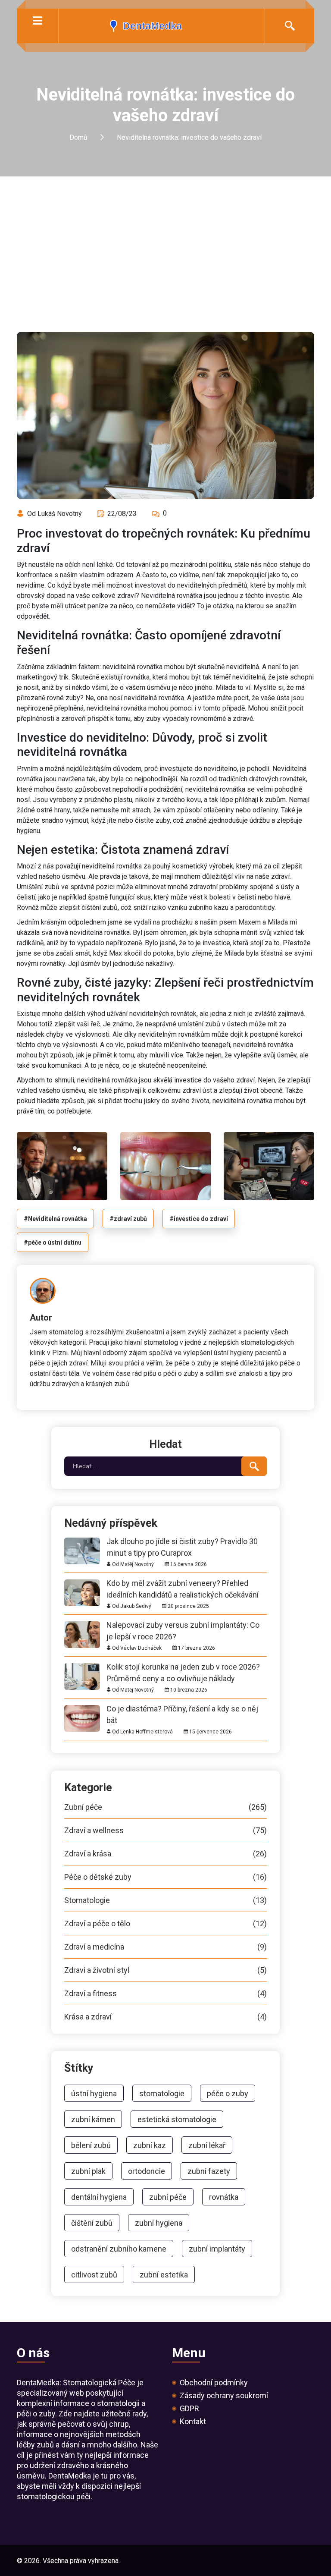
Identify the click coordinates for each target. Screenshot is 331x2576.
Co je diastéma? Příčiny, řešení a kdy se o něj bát (182, 1709)
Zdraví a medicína (165, 1947)
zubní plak (88, 2171)
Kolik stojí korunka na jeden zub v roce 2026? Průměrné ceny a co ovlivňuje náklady (183, 1667)
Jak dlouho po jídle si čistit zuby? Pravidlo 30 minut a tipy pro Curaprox (182, 1541)
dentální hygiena (99, 2197)
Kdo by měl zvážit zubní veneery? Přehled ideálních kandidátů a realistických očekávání (183, 1583)
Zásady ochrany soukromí (224, 2396)
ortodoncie (147, 2171)
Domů (78, 138)
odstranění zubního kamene (119, 2249)
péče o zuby (228, 2093)
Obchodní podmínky (214, 2383)
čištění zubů (92, 2223)
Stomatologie (165, 1900)
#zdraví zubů (128, 1219)
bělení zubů (91, 2145)
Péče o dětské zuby (165, 1877)
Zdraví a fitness (165, 1994)
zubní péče (168, 2197)
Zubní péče (165, 1807)
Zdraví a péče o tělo (165, 1924)
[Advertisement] (165, 241)
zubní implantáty (217, 2249)
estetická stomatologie (177, 2119)
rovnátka (224, 2197)
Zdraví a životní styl (165, 1970)
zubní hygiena (159, 2223)
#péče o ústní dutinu (53, 1242)
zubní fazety (209, 2171)
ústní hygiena (94, 2093)
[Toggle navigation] (37, 20)
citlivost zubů (94, 2275)
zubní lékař (207, 2145)
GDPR (189, 2409)
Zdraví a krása (165, 1854)
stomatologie (162, 2093)
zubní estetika (164, 2275)
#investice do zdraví (199, 1219)
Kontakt (193, 2422)
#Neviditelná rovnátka (55, 1219)
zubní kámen (93, 2119)
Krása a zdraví (165, 2017)
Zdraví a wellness (165, 1831)
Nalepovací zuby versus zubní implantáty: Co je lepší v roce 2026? (183, 1625)
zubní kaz (150, 2145)
